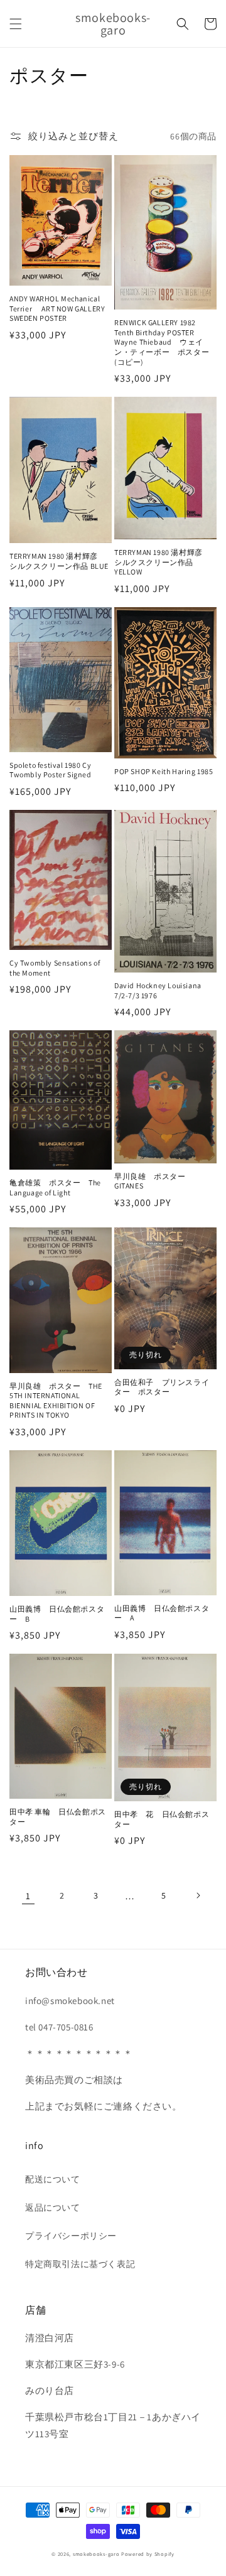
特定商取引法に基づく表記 (80, 2264)
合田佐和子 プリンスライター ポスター (162, 1387)
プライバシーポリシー (71, 2236)
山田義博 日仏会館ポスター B (57, 1614)
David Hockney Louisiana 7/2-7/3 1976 (158, 990)
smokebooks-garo (96, 2554)
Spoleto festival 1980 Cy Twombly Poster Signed (51, 770)
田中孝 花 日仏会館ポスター (162, 1819)
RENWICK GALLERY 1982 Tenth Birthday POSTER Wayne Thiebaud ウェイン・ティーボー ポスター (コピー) (162, 342)
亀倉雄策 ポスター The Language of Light (55, 1188)
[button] (16, 24)
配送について (53, 2179)
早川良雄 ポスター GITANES (154, 1181)
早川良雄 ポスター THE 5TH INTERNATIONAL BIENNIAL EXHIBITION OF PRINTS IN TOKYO (56, 1401)
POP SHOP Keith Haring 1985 (164, 771)
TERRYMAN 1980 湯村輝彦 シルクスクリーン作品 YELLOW (162, 562)
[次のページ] (198, 1895)
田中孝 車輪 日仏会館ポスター (58, 1817)
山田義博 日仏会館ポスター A (162, 1613)
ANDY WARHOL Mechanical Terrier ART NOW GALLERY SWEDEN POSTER (57, 308)
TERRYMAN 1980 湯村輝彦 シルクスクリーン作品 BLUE (59, 561)
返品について (53, 2207)
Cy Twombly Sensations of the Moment (55, 968)
